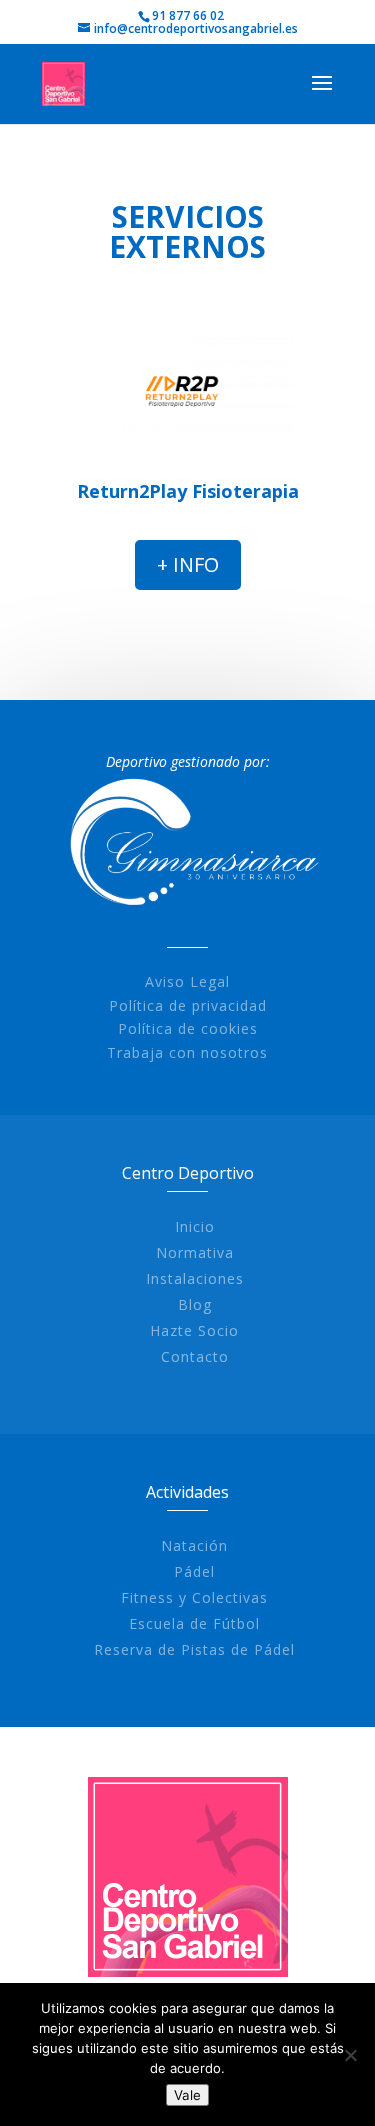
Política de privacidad (188, 1005)
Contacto (195, 1356)
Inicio (195, 1226)
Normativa (195, 1252)
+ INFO (188, 564)
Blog (195, 1304)
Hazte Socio (194, 1330)
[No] (350, 2055)
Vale (187, 2095)
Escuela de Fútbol (194, 1623)
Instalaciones (195, 1278)
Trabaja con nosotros (187, 1052)
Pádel (194, 1571)
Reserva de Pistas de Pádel (194, 1649)
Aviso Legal (187, 981)
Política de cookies (188, 1028)
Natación (194, 1545)
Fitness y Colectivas (194, 1597)
